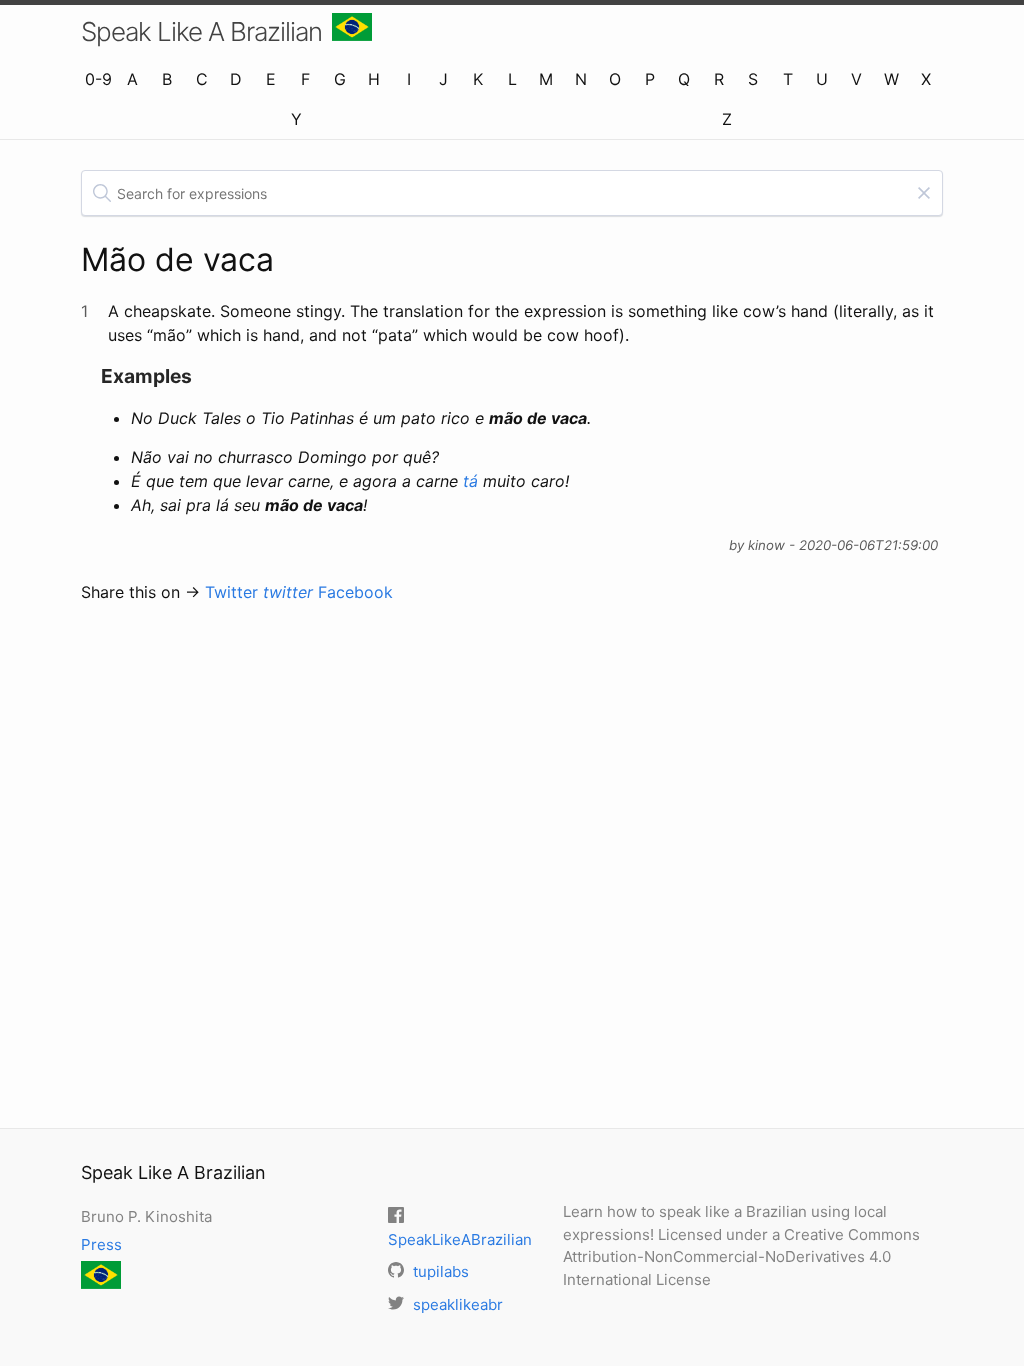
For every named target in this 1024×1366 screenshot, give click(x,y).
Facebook (355, 592)
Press (101, 1244)
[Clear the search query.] (924, 193)
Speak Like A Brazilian (201, 31)
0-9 (98, 79)
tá (470, 481)
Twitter (259, 592)
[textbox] (512, 193)
